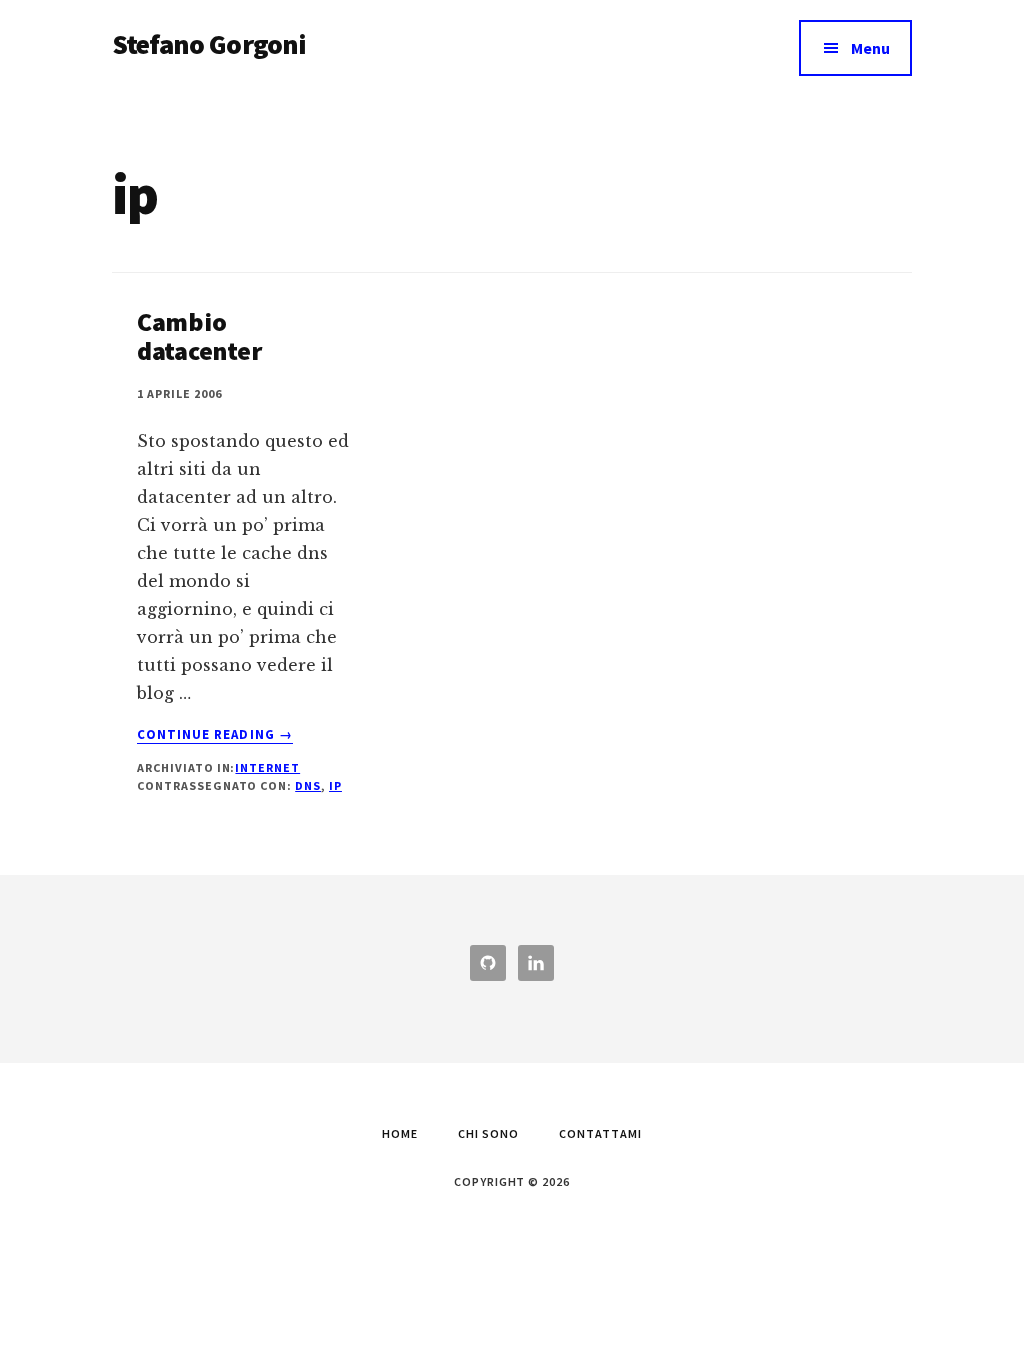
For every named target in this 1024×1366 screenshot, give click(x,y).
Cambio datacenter (199, 336)
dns (308, 785)
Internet (267, 767)
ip (335, 785)
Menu (870, 48)
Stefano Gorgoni (209, 44)
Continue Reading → (215, 735)
